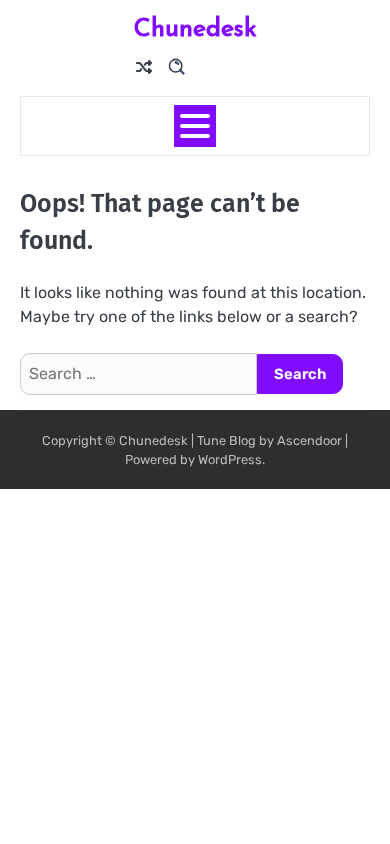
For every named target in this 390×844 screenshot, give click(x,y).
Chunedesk (195, 27)
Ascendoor (309, 440)
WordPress (230, 459)
